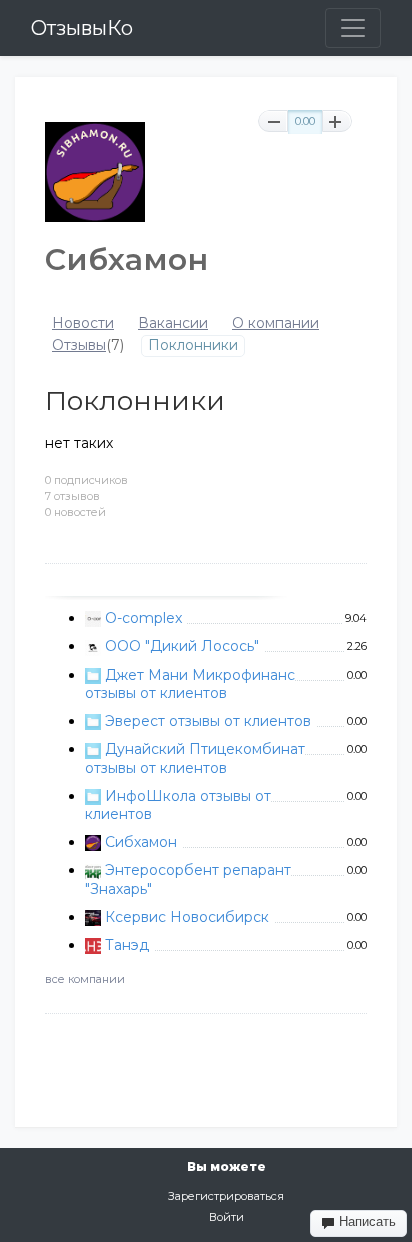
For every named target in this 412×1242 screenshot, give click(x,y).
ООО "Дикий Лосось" (182, 646)
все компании (85, 979)
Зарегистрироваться (226, 1196)
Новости (83, 323)
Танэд (127, 945)
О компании (275, 323)
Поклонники (193, 345)
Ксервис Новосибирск (187, 917)
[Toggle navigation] (353, 28)
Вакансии (173, 323)
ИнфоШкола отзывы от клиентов (178, 805)
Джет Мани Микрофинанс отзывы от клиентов (190, 684)
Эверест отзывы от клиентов (208, 721)
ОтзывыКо (82, 28)
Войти (226, 1217)
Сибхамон (141, 842)
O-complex (143, 618)
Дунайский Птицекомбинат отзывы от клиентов (195, 758)
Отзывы (79, 345)
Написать (365, 1221)
